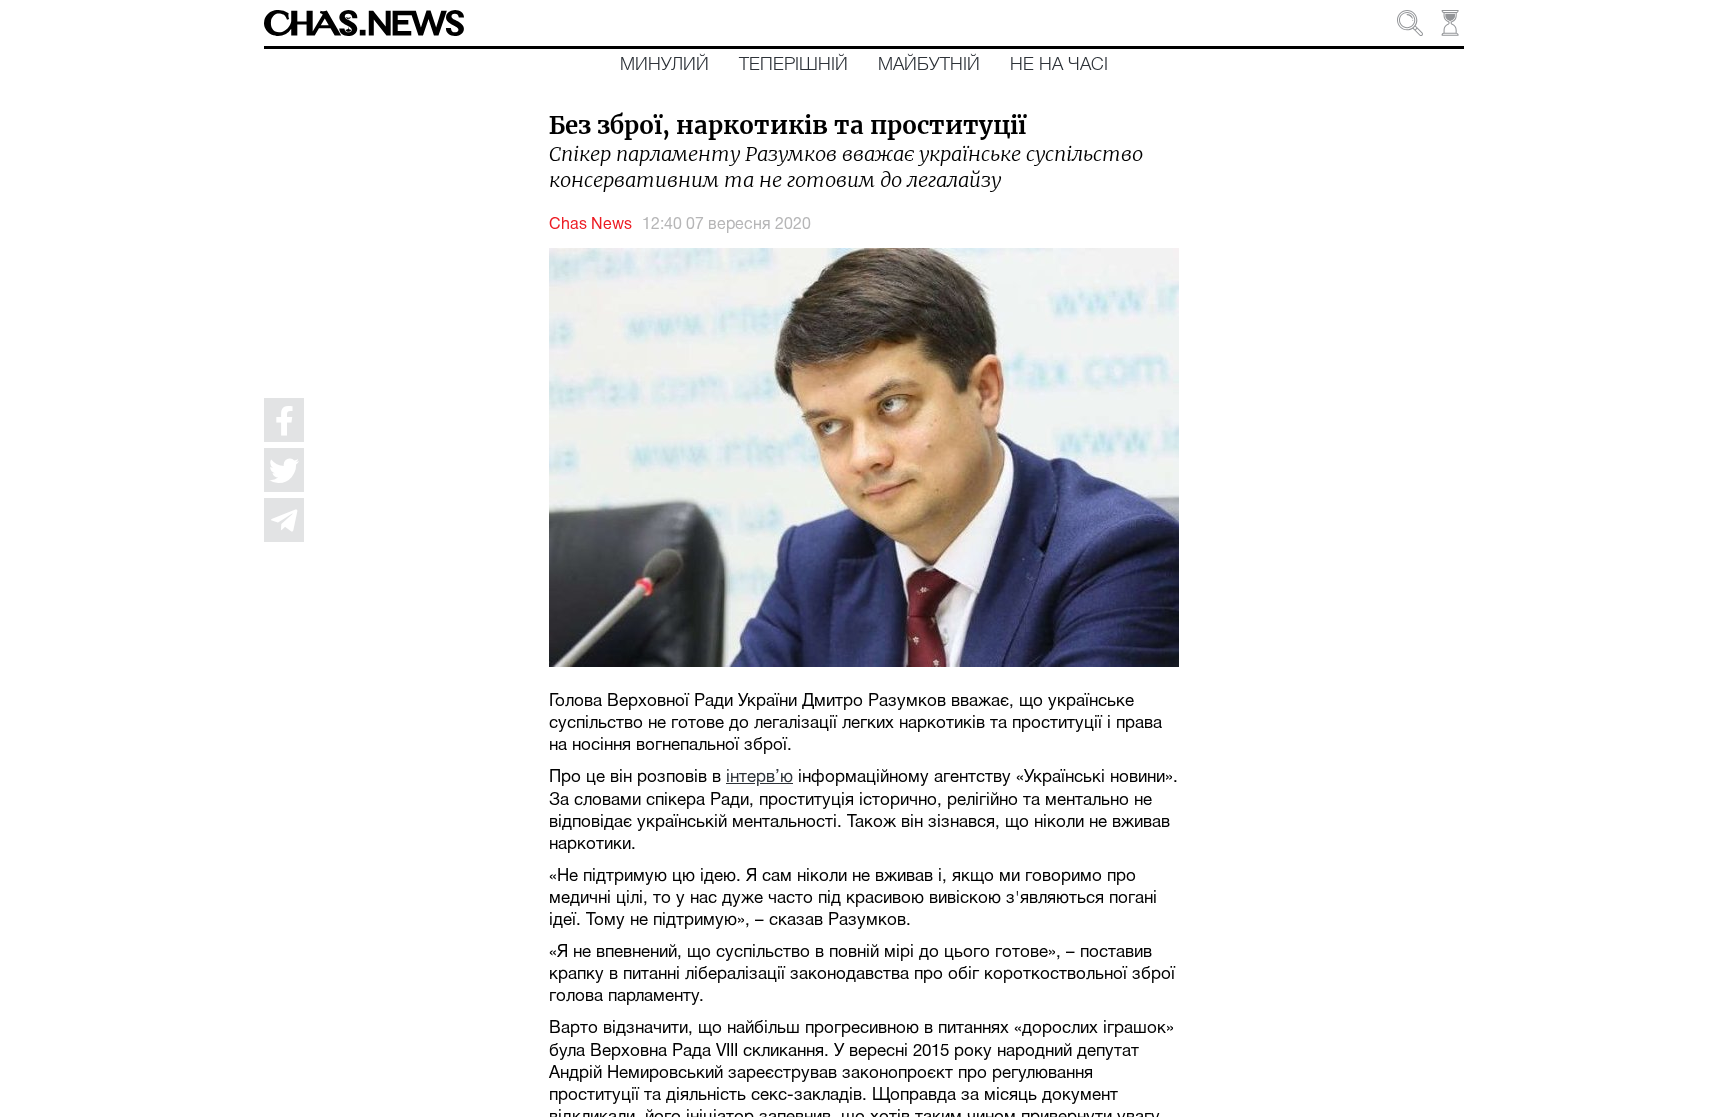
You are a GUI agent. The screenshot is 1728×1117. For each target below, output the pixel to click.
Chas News (590, 225)
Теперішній (793, 65)
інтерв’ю (759, 777)
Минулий (664, 65)
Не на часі (1059, 65)
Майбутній (929, 65)
